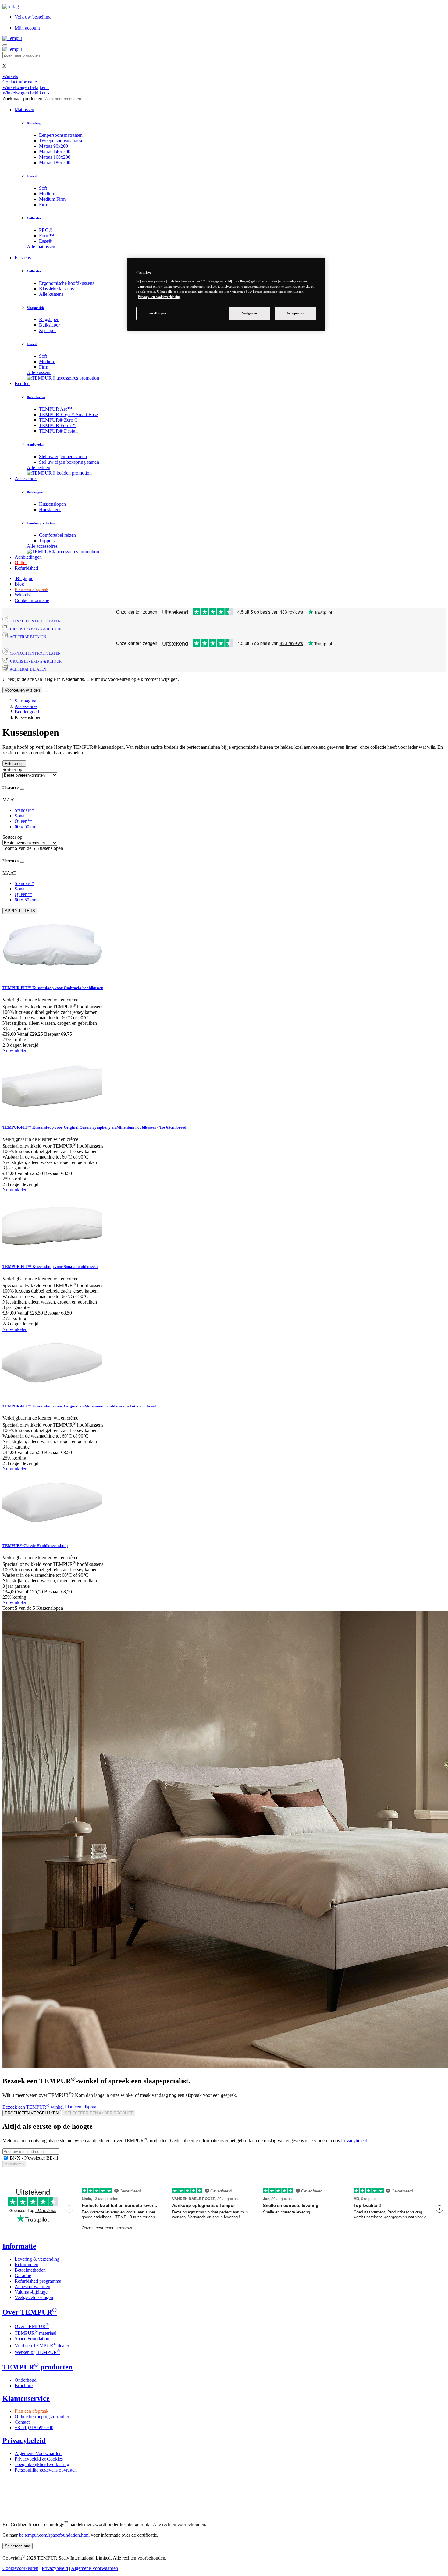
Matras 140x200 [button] (55, 152)
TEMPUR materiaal (36, 2333)
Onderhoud (26, 2380)
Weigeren (250, 313)
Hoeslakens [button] (50, 510)
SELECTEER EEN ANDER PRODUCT (99, 2113)
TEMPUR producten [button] (37, 2367)
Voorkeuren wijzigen (22, 690)
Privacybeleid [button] (24, 2440)
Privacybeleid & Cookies (39, 2459)
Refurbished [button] (26, 568)
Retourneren (27, 2265)
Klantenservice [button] (26, 2398)
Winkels (22, 595)
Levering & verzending (37, 2259)
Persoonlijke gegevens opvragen (46, 2470)
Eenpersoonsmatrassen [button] (61, 135)
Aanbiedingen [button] (28, 557)
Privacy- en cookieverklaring (159, 297)
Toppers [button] (47, 541)
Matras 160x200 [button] (55, 157)
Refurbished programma (38, 2281)
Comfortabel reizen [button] (57, 535)
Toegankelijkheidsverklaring (42, 2464)
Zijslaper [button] (47, 330)
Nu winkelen (15, 1051)
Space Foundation (32, 2339)
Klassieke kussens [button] (56, 289)
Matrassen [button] (24, 110)
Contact (22, 2422)
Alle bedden (39, 467)
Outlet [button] (21, 563)
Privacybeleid (354, 2141)
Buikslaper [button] (49, 325)
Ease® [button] (45, 241)
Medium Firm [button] (52, 199)
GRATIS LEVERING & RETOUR (36, 629)
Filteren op (14, 764)
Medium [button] (47, 194)
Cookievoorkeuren (20, 2568)
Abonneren (14, 2164)
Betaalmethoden (30, 2270)
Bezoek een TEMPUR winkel (33, 2107)
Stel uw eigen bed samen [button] (63, 456)
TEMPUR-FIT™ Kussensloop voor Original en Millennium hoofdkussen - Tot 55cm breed (79, 1406)
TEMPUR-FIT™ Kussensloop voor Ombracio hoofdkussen (53, 988)
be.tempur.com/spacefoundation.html (54, 2535)
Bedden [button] (22, 383)
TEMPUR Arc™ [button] (56, 409)
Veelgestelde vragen (34, 2297)
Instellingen (157, 313)
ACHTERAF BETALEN (28, 637)
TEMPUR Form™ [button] (57, 425)
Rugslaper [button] (49, 319)
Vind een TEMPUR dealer (42, 2346)
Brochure (24, 2385)
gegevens (144, 286)
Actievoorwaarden (32, 2286)
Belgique (24, 578)
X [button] (4, 66)
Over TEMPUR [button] (30, 2312)
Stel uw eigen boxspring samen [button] (69, 462)
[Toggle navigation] (5, 45)
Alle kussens (39, 372)
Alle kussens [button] (51, 294)
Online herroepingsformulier (42, 2417)
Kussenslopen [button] (52, 504)
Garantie (23, 2275)
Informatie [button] (19, 2246)
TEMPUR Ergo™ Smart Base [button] (68, 414)
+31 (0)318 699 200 (34, 2427)
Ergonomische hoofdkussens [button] (67, 283)
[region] (226, 294)
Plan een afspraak (82, 2107)
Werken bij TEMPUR (37, 2352)
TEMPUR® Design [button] (58, 431)
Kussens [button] (23, 258)
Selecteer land (18, 2546)
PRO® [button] (46, 230)
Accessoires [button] (26, 478)
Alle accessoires (42, 546)
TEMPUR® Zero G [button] (59, 420)
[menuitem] (242, 135)
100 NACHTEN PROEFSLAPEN (35, 621)
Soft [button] (43, 188)
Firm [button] (44, 205)
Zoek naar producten (22, 99)
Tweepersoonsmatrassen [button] (62, 141)
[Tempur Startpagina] (12, 38)
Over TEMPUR (32, 2326)
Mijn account (27, 28)
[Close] (46, 692)
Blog (19, 584)
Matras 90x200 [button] (53, 146)
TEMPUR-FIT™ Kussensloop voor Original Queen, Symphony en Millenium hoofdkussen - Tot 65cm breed (94, 1127)
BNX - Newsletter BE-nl (33, 2158)
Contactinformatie (32, 600)
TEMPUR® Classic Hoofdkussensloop (35, 1546)
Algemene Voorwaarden (38, 2453)
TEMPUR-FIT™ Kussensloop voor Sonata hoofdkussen (50, 1267)
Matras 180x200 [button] (55, 163)
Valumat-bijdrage (31, 2292)
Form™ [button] (47, 236)
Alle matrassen (41, 247)
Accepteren (296, 313)
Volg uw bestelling (33, 17)
